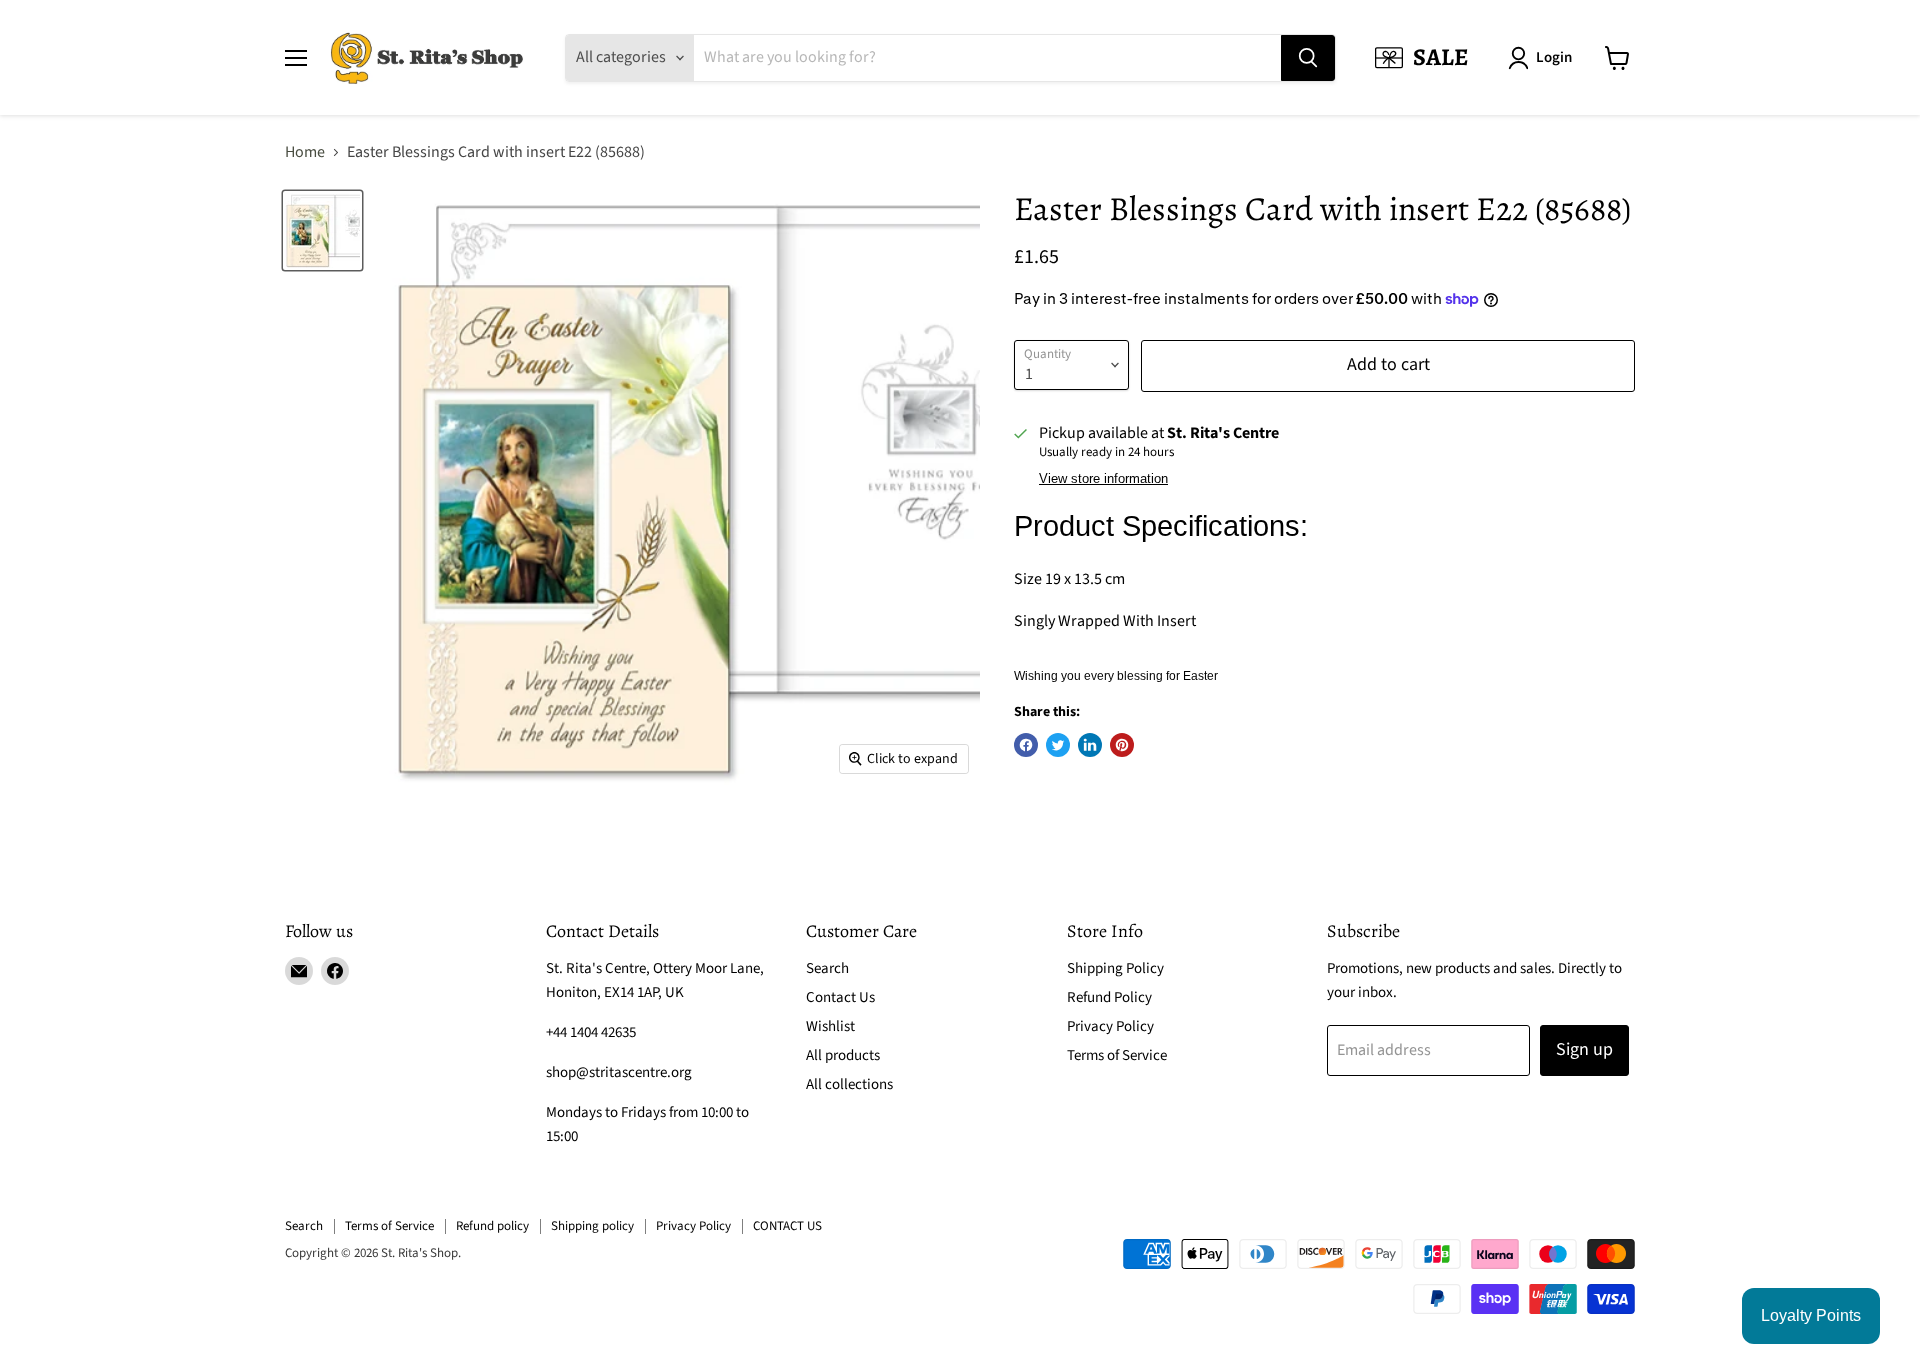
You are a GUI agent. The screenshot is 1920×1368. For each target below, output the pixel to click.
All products (843, 1055)
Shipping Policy (1115, 968)
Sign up (1584, 1049)
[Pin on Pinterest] (1122, 745)
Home (305, 152)
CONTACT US (787, 1226)
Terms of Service (1117, 1055)
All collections (849, 1084)
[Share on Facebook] (1026, 745)
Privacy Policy (1110, 1026)
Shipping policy (592, 1226)
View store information (1103, 479)
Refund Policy (1109, 997)
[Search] (1308, 58)
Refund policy (492, 1226)
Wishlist (830, 1026)
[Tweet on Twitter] (1058, 745)
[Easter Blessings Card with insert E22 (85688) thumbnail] (322, 230)
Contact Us (840, 997)
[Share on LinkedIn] (1090, 745)
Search (827, 968)
